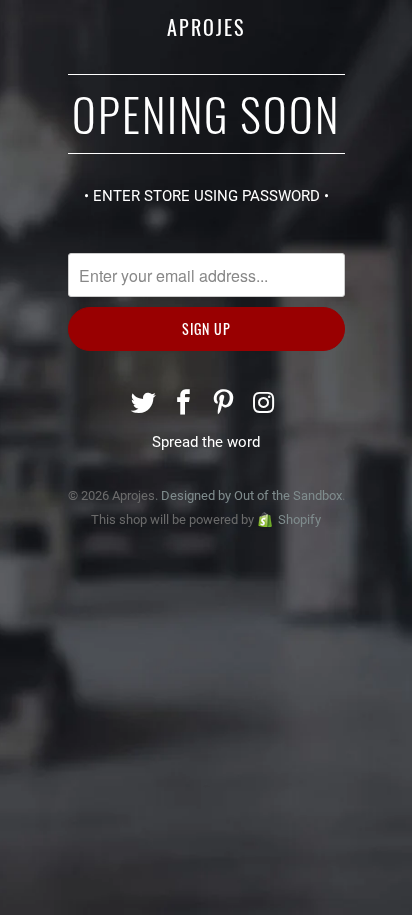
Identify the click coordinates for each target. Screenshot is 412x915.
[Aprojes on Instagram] (264, 404)
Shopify (299, 519)
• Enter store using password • (206, 196)
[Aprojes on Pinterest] (224, 404)
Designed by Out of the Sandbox (251, 495)
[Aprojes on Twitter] (145, 404)
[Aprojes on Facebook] (184, 404)
